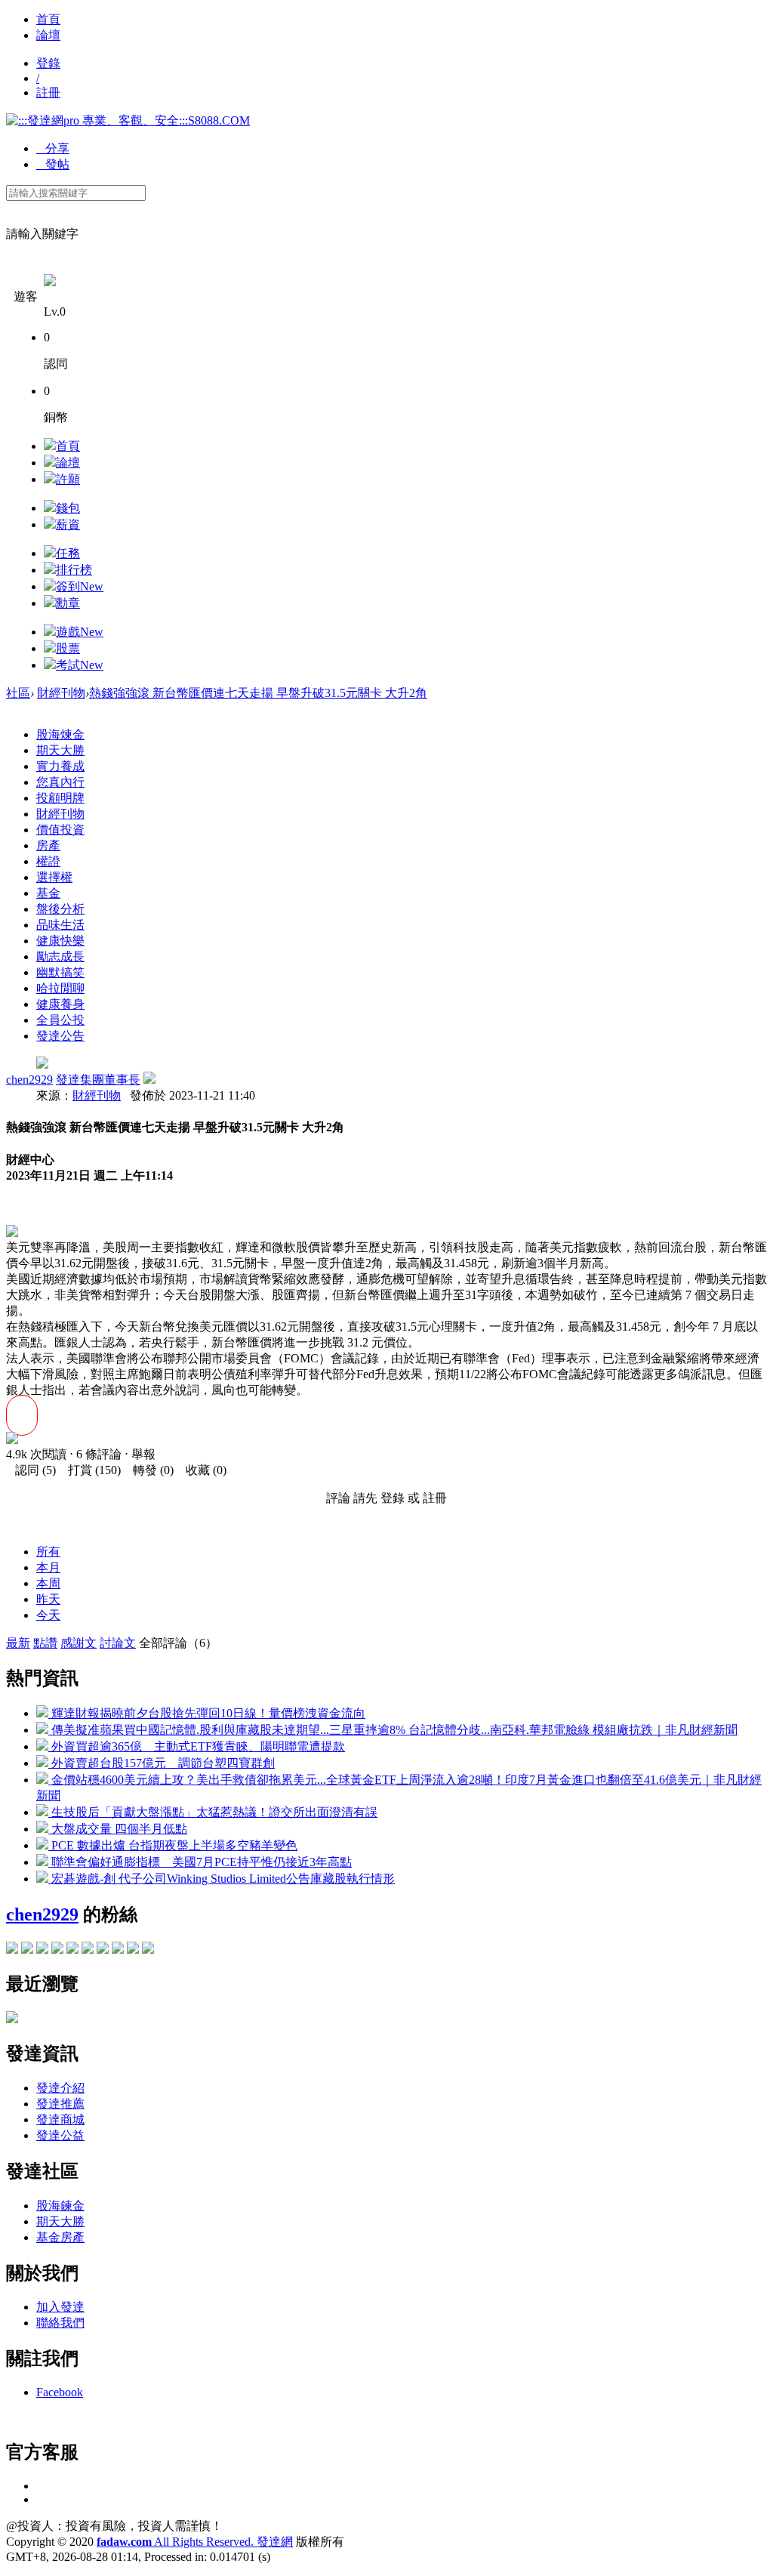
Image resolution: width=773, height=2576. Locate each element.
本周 (48, 1583)
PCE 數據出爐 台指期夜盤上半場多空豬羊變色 (173, 1845)
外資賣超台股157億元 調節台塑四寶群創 (162, 1763)
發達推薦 (60, 2104)
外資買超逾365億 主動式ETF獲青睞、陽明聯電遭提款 (197, 1746)
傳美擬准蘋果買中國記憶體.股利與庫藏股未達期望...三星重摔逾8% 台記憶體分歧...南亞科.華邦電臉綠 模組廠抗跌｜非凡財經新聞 (393, 1730)
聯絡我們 (60, 2323)
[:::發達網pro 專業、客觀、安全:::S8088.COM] (128, 120)
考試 (80, 665)
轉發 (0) (149, 1470)
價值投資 (60, 830)
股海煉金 (60, 734)
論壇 (48, 35)
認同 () (31, 1470)
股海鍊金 (60, 2206)
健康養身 (60, 1004)
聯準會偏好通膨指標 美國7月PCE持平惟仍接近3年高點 (200, 1862)
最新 (18, 1643)
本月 (48, 1567)
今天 (48, 1615)
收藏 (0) (202, 1470)
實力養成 (60, 766)
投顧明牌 (60, 798)
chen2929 (29, 1080)
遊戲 (80, 632)
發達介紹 (60, 2088)
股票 (68, 648)
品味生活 (60, 925)
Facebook (60, 2392)
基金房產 (60, 2237)
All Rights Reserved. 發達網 (195, 2542)
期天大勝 (60, 750)
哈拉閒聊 (60, 988)
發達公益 (60, 2135)
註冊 (48, 93)
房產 (48, 845)
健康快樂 (60, 941)
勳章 (68, 603)
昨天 (48, 1599)
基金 (48, 893)
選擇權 (54, 877)
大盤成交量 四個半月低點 (118, 1829)
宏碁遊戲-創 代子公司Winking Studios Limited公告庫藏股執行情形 (222, 1879)
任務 (68, 553)
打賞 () (90, 1470)
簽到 (80, 586)
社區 (18, 693)
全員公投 (60, 1020)
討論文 (118, 1643)
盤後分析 (60, 909)
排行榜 (74, 570)
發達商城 (60, 2119)
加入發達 (60, 2307)
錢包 (68, 508)
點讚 (45, 1643)
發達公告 (60, 1036)
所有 (48, 1552)
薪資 (68, 524)
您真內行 (60, 782)
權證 (48, 861)
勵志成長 (60, 956)
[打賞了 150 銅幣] (12, 1440)
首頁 (48, 19)
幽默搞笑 (60, 972)
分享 (53, 148)
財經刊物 (61, 693)
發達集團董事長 (98, 1080)
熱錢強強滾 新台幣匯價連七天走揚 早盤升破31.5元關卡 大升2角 (258, 693)
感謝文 (79, 1643)
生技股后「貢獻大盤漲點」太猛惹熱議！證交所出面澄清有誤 (213, 1812)
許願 (68, 479)
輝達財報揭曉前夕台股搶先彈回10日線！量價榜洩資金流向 (207, 1713)
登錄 (48, 63)
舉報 (143, 1454)
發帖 (53, 164)
